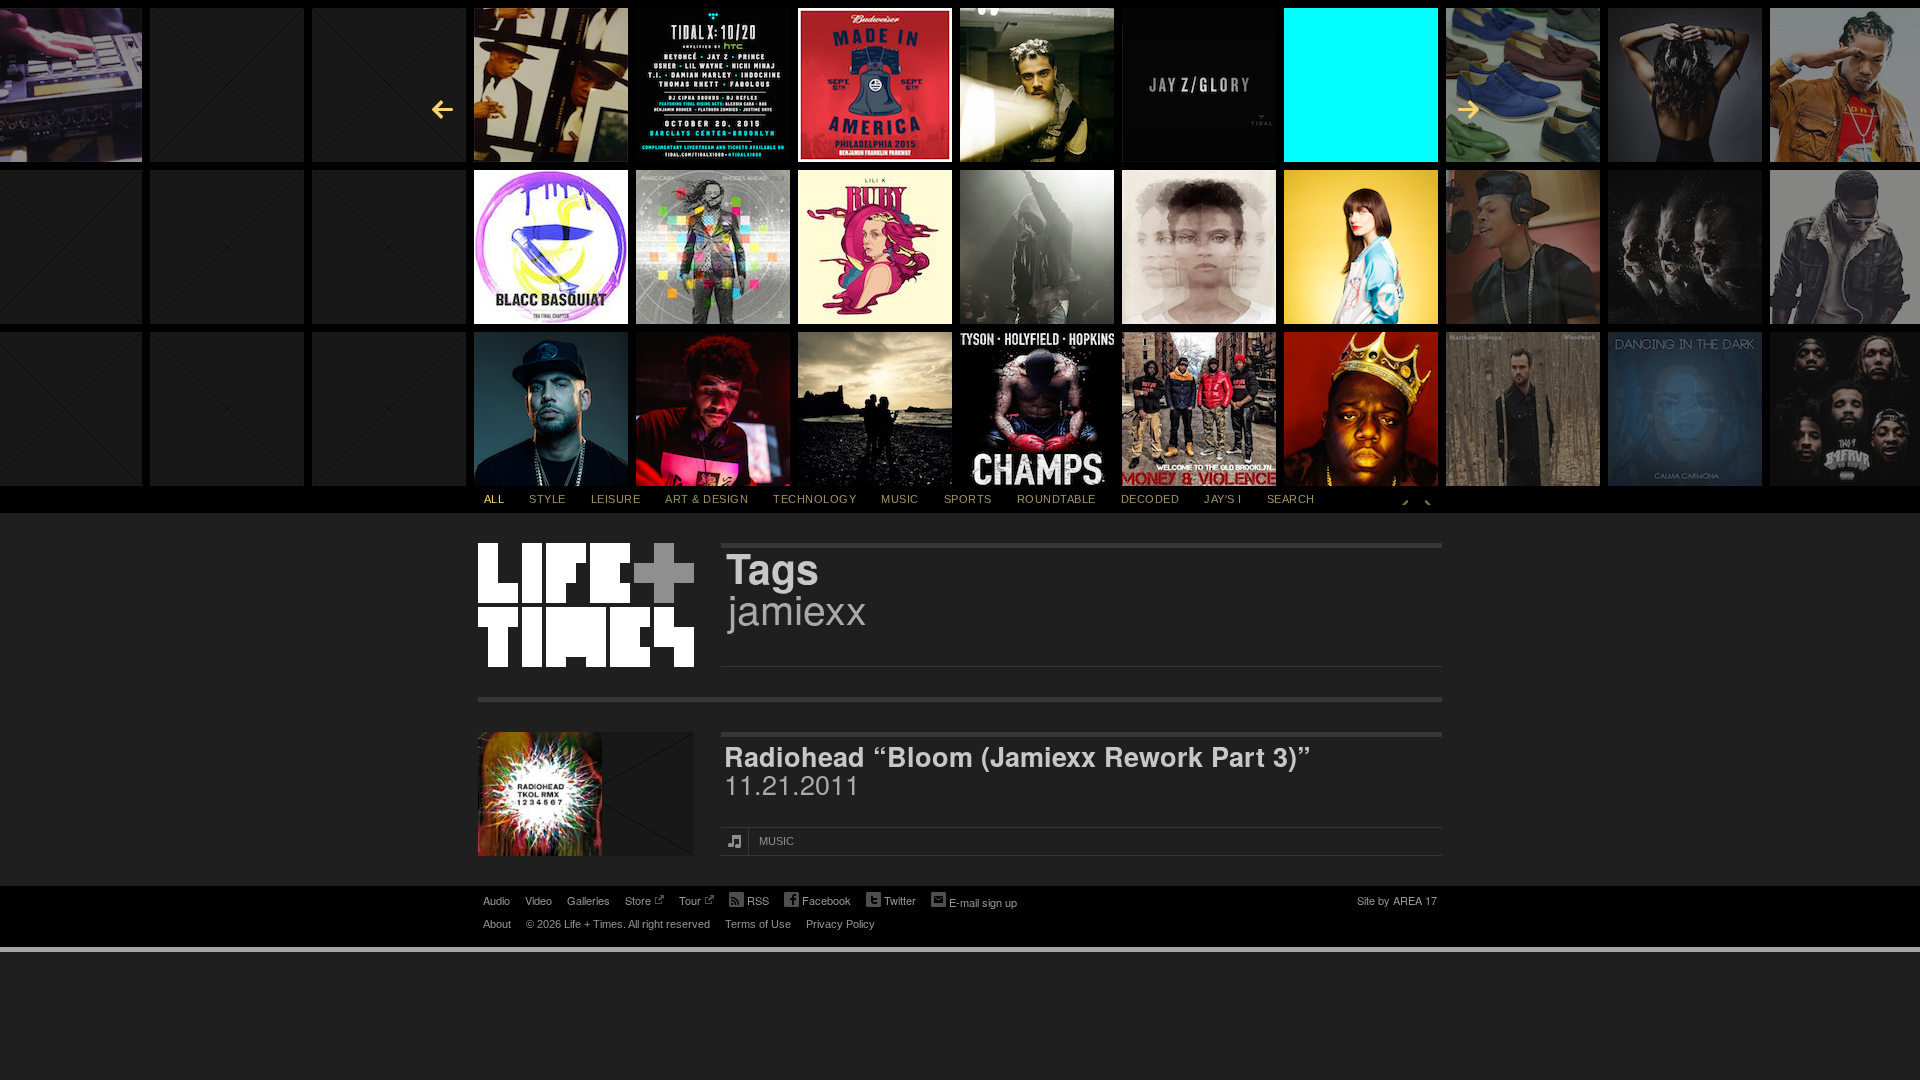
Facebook (817, 902)
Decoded (1150, 499)
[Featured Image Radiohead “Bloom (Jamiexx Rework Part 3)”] (586, 794)
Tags (772, 568)
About (497, 924)
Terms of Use (758, 924)
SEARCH (1291, 499)
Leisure (616, 499)
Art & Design (706, 499)
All (494, 499)
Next (1428, 499)
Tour (690, 902)
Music (900, 499)
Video (538, 900)
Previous (1405, 499)
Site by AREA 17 (1397, 902)
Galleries (588, 900)
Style (547, 499)
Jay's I (1223, 499)
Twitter (891, 902)
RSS (758, 900)
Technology (814, 499)
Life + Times (586, 605)
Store (638, 902)
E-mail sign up (983, 902)
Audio (496, 900)
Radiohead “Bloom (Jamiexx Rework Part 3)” (1017, 756)
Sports (968, 499)
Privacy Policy (840, 924)
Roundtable (1056, 499)
